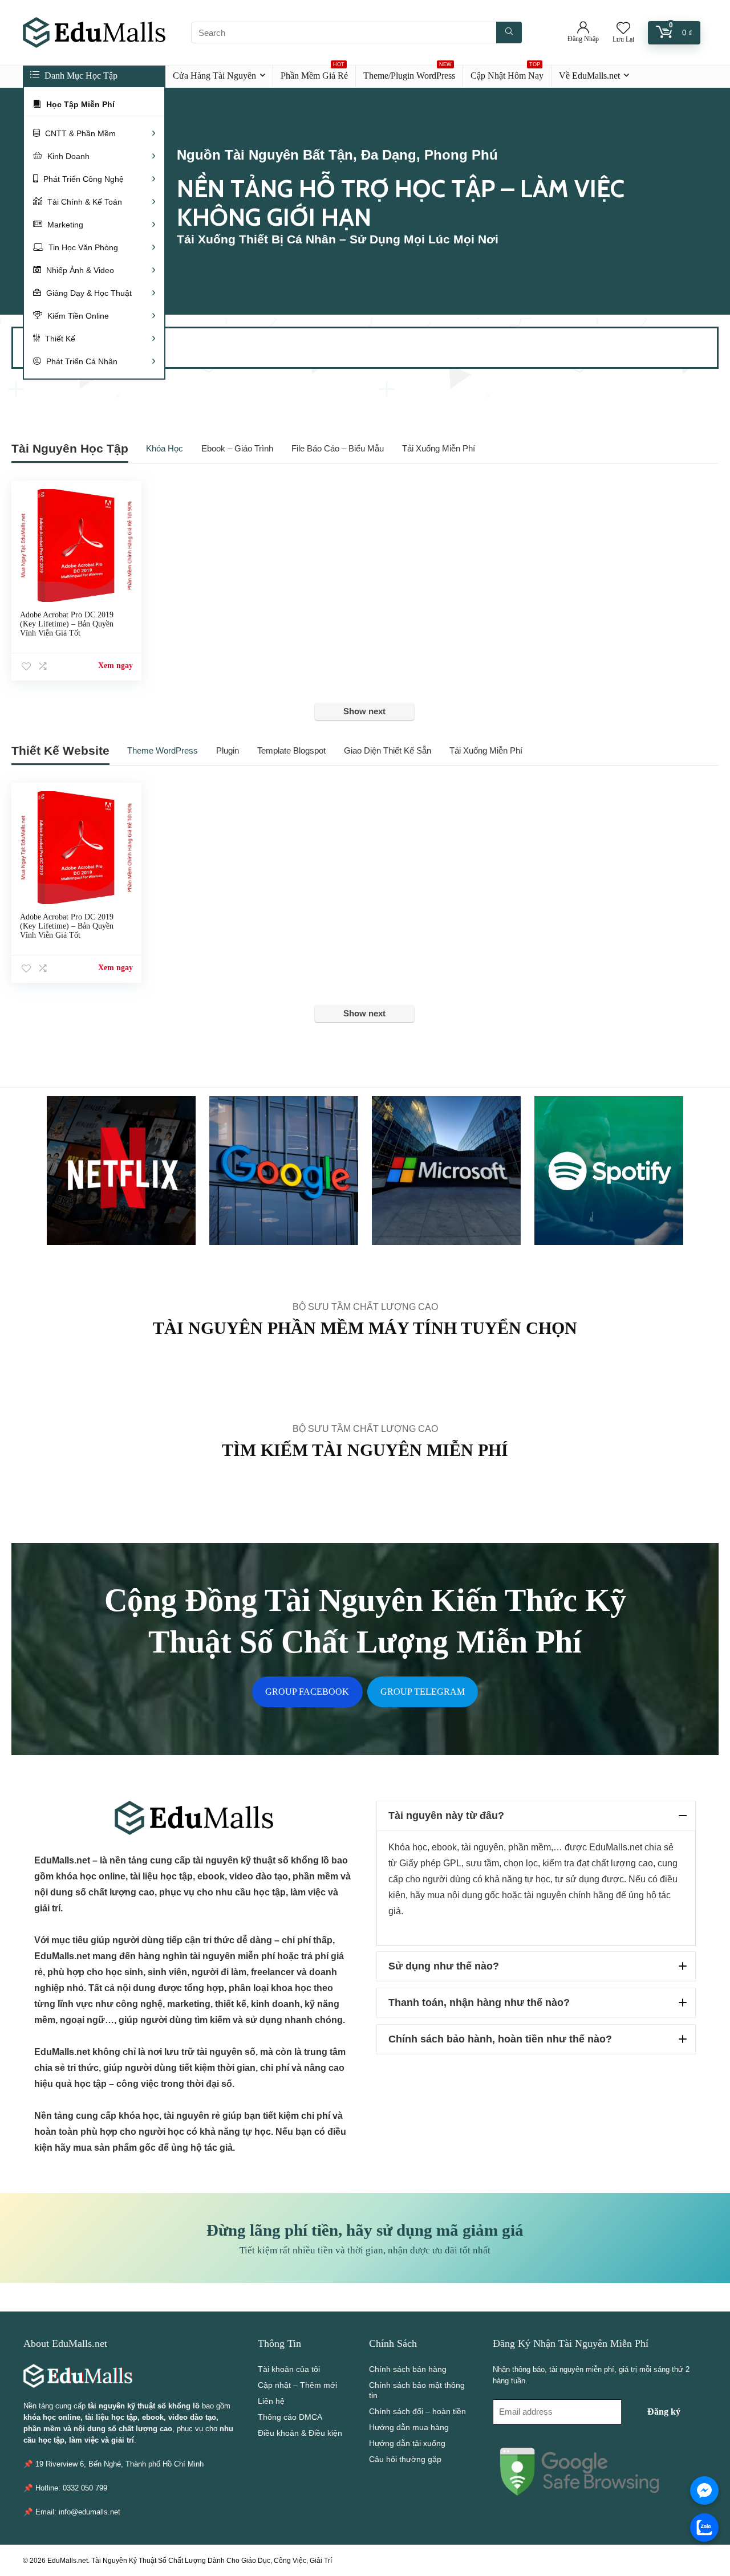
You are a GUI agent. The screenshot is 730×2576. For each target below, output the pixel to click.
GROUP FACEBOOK (307, 1692)
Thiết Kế (59, 339)
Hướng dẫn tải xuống (407, 2443)
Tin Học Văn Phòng (82, 247)
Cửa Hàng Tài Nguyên (214, 76)
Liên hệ (271, 2401)
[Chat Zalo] (704, 2528)
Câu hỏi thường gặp (405, 2459)
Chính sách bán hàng (408, 2369)
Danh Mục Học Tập (80, 76)
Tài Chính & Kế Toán (84, 202)
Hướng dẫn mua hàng (409, 2427)
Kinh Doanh (67, 156)
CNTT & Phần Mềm (79, 133)
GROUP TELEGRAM (423, 1692)
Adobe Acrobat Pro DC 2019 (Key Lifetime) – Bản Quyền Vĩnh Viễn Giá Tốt (67, 624)
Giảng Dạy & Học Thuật (88, 293)
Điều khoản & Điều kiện (300, 2433)
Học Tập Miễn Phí (79, 104)
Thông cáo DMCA (290, 2417)
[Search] (509, 32)
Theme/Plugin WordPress (409, 73)
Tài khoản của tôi (289, 2369)
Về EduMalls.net (589, 76)
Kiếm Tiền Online (77, 316)
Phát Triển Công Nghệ (82, 179)
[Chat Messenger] (704, 2490)
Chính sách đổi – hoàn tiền (417, 2411)
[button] (536, 1816)
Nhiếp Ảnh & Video (79, 270)
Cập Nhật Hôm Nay (507, 73)
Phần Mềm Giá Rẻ (314, 73)
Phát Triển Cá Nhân (81, 361)
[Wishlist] (623, 29)
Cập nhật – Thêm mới (297, 2385)
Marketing (64, 225)
